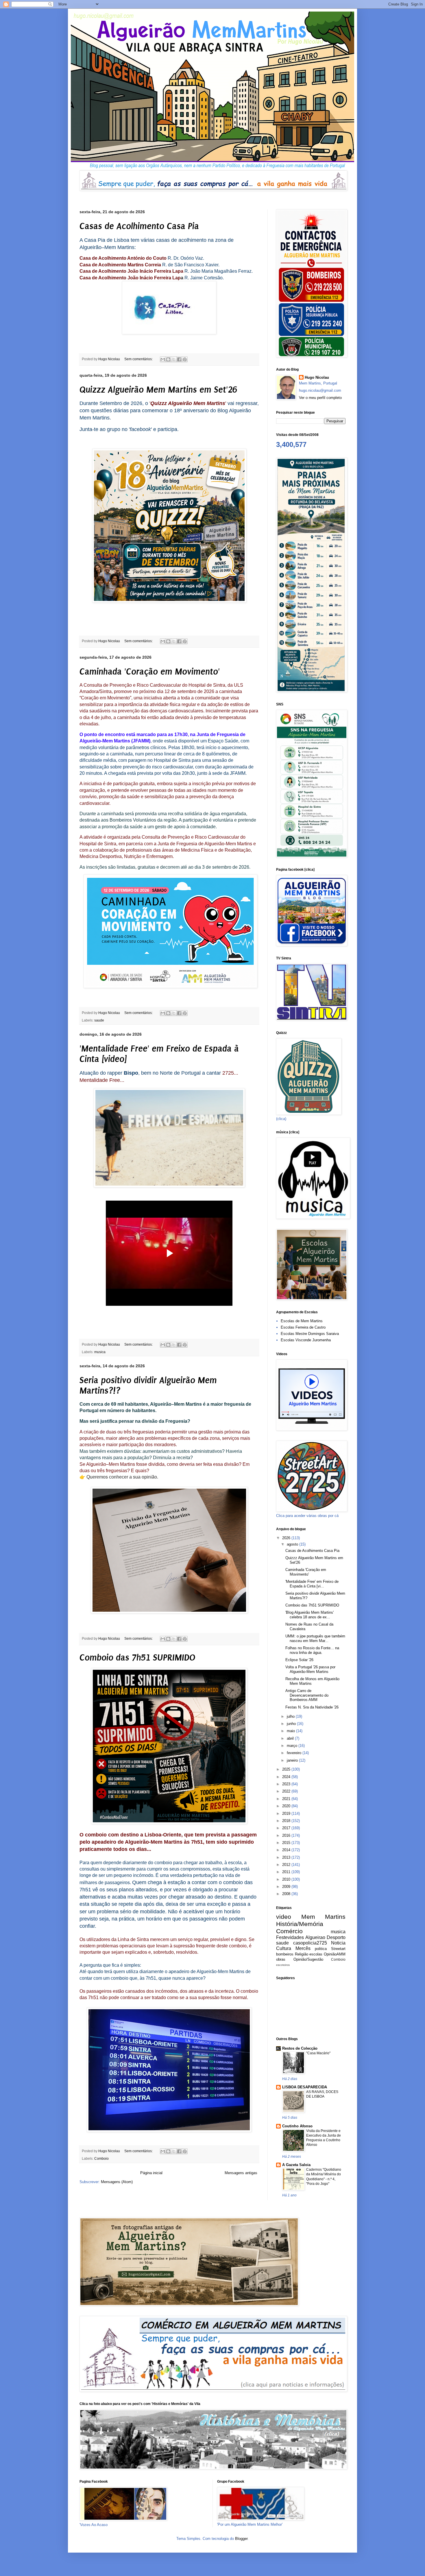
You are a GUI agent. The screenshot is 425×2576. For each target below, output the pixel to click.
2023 (287, 1784)
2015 (287, 1843)
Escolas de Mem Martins (302, 1321)
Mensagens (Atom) (117, 2182)
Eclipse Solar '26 (299, 1660)
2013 (287, 1857)
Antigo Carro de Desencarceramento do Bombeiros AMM (307, 1695)
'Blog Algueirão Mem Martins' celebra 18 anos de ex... (309, 1615)
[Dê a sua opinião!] (168, 359)
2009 (287, 1887)
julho (291, 1716)
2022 (287, 1791)
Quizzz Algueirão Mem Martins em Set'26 (158, 390)
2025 (287, 1769)
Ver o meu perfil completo (320, 398)
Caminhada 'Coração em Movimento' (150, 672)
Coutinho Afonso (297, 2126)
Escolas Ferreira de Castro (303, 1327)
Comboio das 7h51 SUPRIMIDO (137, 1658)
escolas (316, 1954)
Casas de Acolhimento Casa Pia (139, 226)
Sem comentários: (139, 359)
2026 (287, 1538)
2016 (287, 1835)
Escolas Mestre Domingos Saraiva (310, 1334)
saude (99, 1020)
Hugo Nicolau (317, 377)
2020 (287, 1806)
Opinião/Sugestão (308, 1959)
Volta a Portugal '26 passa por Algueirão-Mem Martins (310, 1669)
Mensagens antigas (241, 2173)
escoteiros (283, 1965)
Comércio (289, 1931)
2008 (287, 1894)
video (284, 1917)
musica (100, 1352)
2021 (287, 1799)
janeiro (293, 1760)
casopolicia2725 (310, 1943)
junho (292, 1724)
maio (291, 1731)
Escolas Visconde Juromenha (306, 1340)
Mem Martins (324, 1917)
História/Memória (300, 1924)
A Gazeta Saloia (296, 2165)
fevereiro (295, 1753)
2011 (287, 1872)
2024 (287, 1777)
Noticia (338, 1943)
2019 (287, 1813)
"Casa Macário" (318, 2053)
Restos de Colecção (300, 2048)
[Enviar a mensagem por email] (163, 359)
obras (281, 1959)
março (293, 1746)
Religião (302, 1954)
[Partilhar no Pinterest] (185, 359)
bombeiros (285, 1954)
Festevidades (290, 1937)
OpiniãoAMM (335, 1954)
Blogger (241, 2539)
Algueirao (315, 1937)
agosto (293, 1544)
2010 (287, 1879)
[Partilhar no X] (174, 359)
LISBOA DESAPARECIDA (305, 2087)
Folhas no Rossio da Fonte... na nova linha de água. (312, 1650)
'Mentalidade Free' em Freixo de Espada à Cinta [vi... (312, 1584)
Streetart (338, 1949)
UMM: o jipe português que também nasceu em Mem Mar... (315, 1638)
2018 (287, 1821)
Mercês (303, 1948)
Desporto (336, 1937)
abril (291, 1738)
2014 (287, 1850)
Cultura (284, 1948)
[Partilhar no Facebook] (179, 359)
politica (321, 1949)
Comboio (101, 2158)
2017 (287, 1828)
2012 (287, 1865)
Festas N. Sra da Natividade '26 (312, 1707)
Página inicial (151, 2173)
